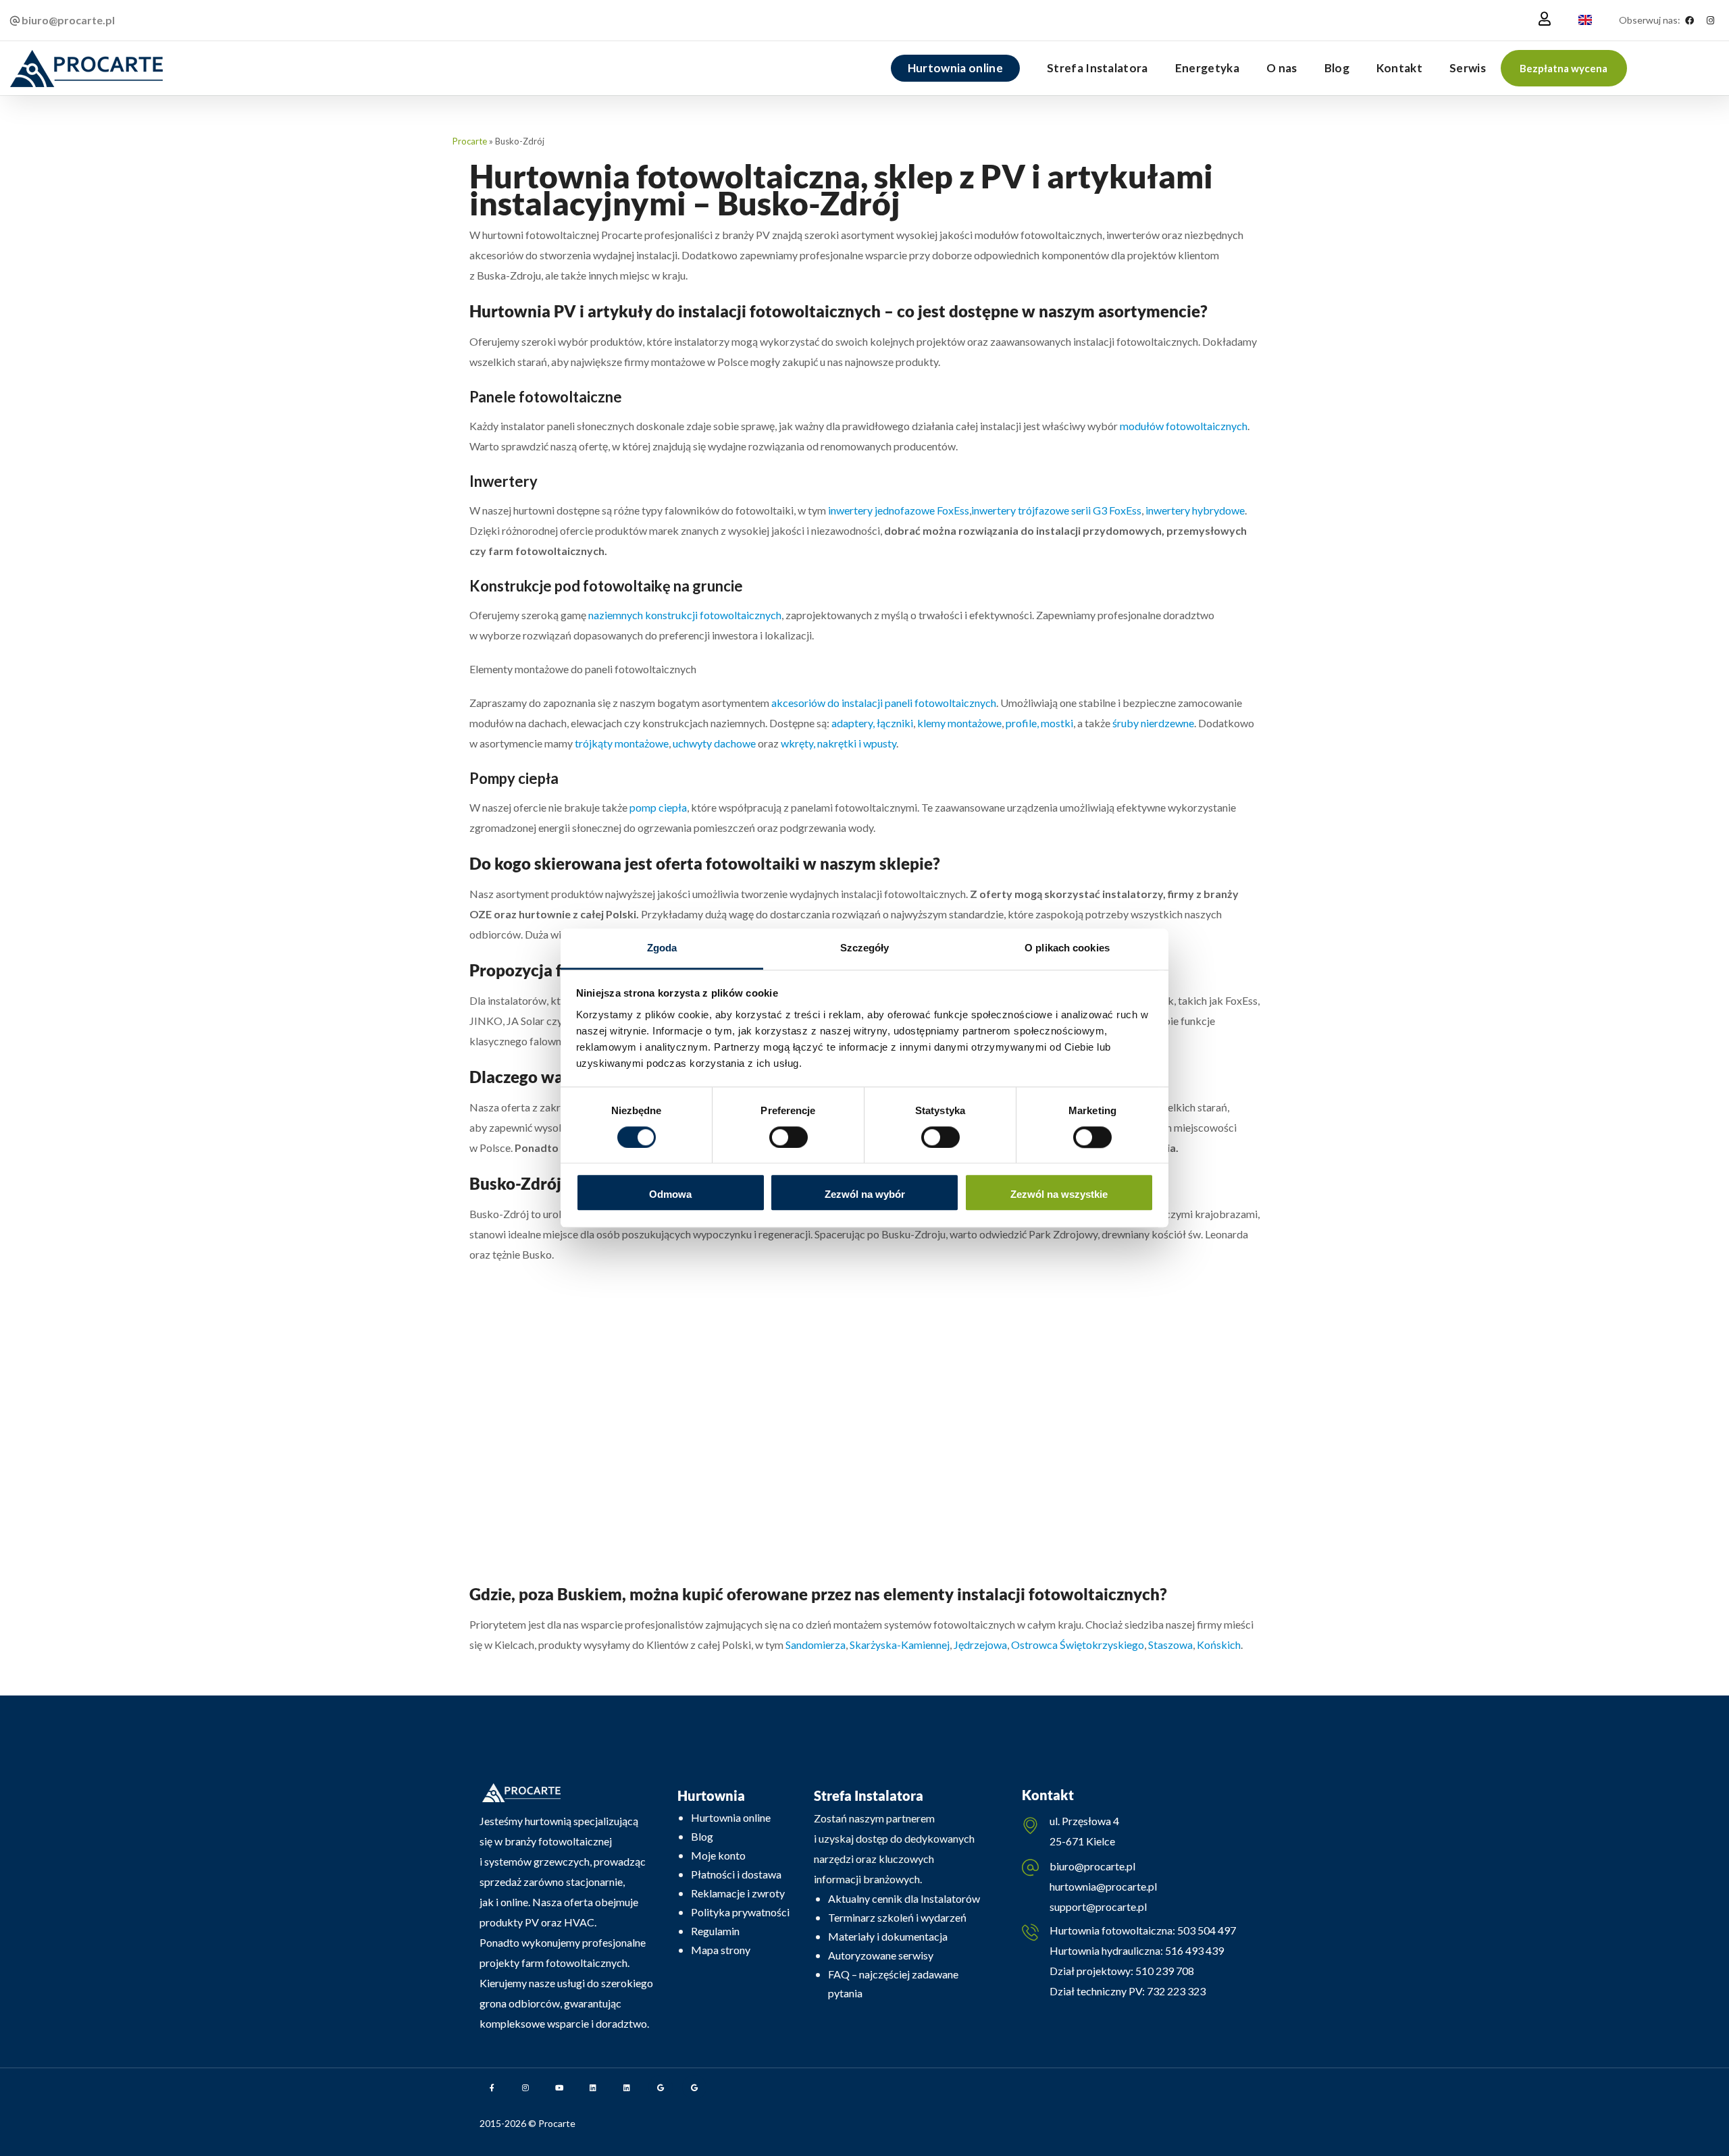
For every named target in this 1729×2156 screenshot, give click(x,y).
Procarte (470, 141)
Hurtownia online (731, 1817)
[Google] (661, 2087)
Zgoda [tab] (662, 948)
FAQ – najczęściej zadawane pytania (893, 1983)
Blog (702, 1836)
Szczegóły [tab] (865, 948)
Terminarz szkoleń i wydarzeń (897, 1917)
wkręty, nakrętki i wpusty (838, 743)
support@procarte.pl (1098, 1907)
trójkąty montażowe (622, 743)
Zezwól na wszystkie (1059, 1195)
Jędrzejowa (980, 1645)
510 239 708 (1164, 1971)
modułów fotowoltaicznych (1184, 426)
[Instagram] (1710, 20)
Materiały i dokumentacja (888, 1936)
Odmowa (670, 1195)
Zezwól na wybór (865, 1195)
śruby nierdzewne (1153, 723)
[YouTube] (559, 2087)
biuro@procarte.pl (1092, 1866)
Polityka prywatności (740, 1912)
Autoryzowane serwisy (881, 1955)
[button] (1564, 68)
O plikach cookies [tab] (1067, 948)
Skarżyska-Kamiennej (900, 1645)
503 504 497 (1206, 1930)
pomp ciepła (658, 807)
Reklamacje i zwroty (738, 1893)
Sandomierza (816, 1645)
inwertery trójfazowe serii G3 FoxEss (1056, 510)
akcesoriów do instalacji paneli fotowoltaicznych (884, 703)
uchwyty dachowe (714, 743)
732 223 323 (1176, 1991)
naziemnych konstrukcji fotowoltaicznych (685, 615)
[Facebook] (1689, 20)
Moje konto (718, 1855)
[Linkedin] (593, 2087)
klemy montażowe (959, 723)
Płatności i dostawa (736, 1874)
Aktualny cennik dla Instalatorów (904, 1898)
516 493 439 (1193, 1950)
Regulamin (715, 1931)
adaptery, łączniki (872, 723)
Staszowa (1170, 1645)
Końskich (1219, 1645)
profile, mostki (1039, 723)
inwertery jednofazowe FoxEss (899, 510)
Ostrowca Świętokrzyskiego (1078, 1645)
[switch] (789, 1137)
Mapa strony (721, 1950)
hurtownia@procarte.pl (1103, 1886)
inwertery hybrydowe (1195, 510)
